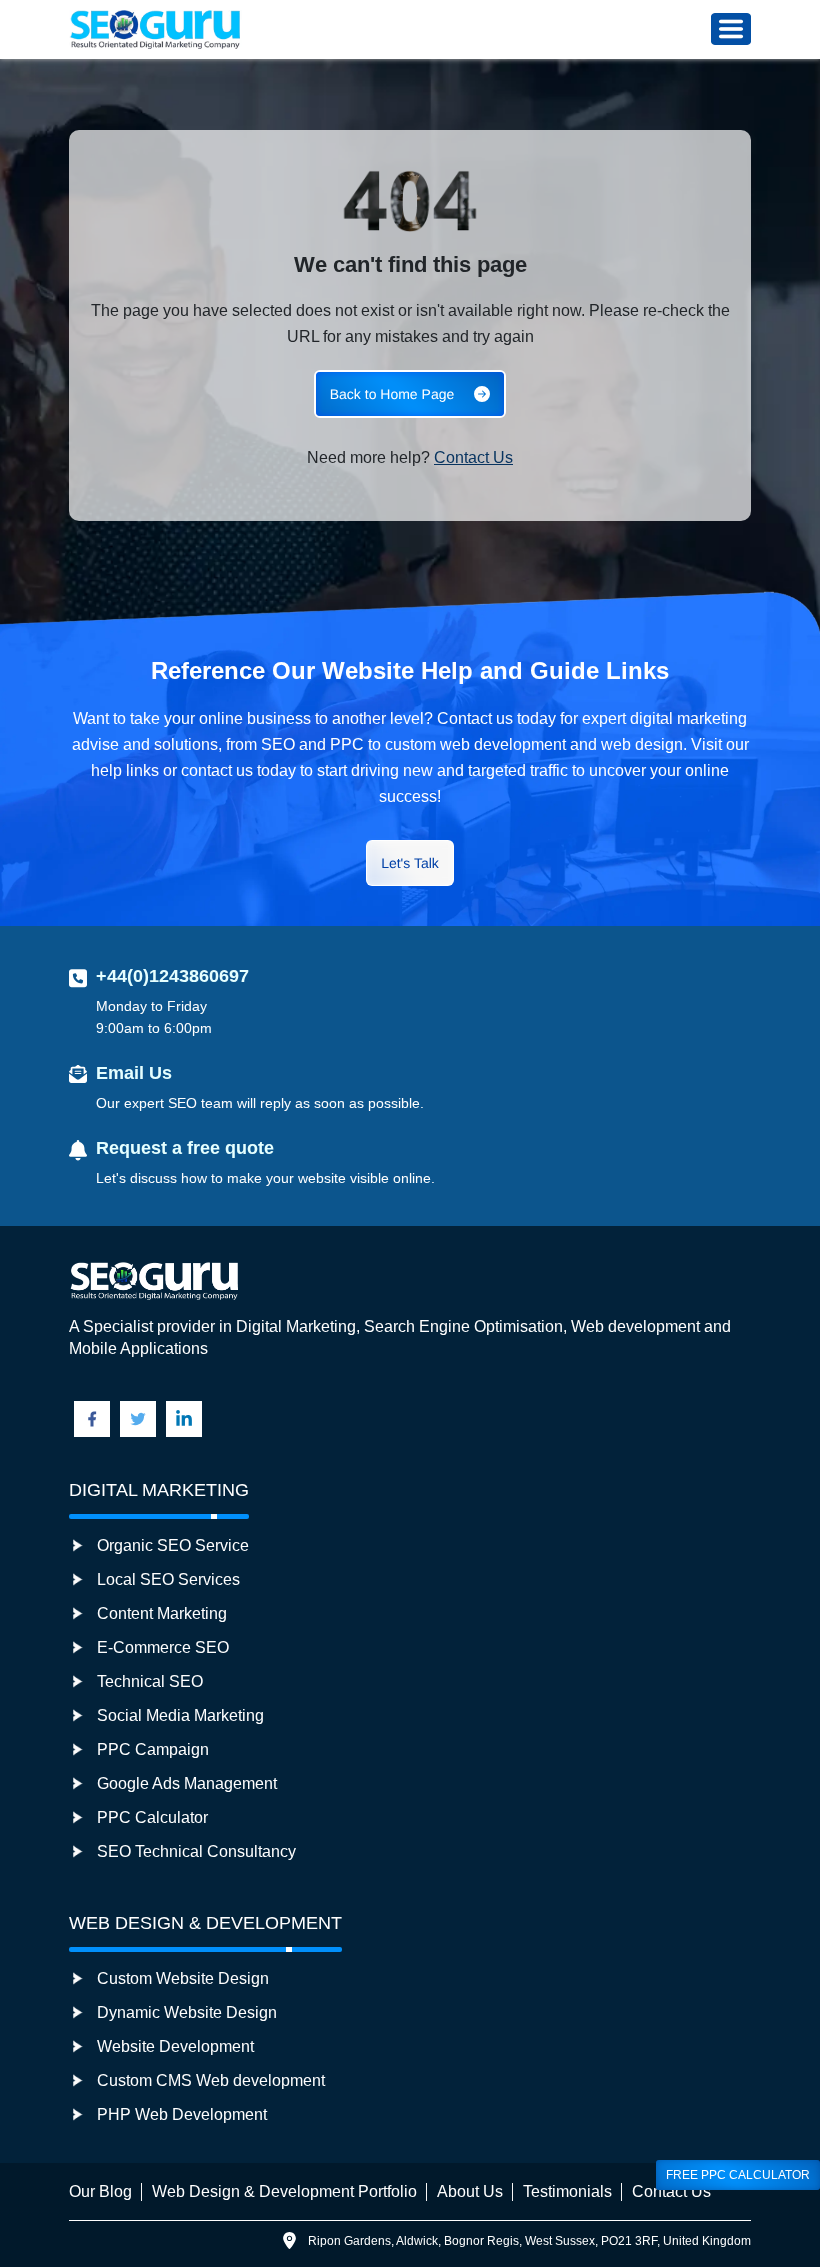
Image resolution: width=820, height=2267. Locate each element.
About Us (470, 2191)
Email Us (134, 1073)
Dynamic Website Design (187, 2012)
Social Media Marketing (180, 1715)
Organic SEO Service (173, 1545)
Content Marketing (162, 1613)
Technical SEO (150, 1681)
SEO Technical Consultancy (196, 1851)
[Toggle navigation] (731, 29)
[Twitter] (138, 1419)
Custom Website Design (183, 1978)
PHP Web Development (182, 2114)
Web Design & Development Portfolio (284, 2191)
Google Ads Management (187, 1783)
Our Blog (100, 2191)
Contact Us (473, 457)
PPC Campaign (153, 1749)
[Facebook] (92, 1419)
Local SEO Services (168, 1579)
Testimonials (567, 2191)
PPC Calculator (152, 1817)
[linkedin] (184, 1419)
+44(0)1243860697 (172, 976)
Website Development (175, 2046)
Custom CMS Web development (211, 2080)
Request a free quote (185, 1148)
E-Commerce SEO (163, 1647)
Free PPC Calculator (738, 2175)
